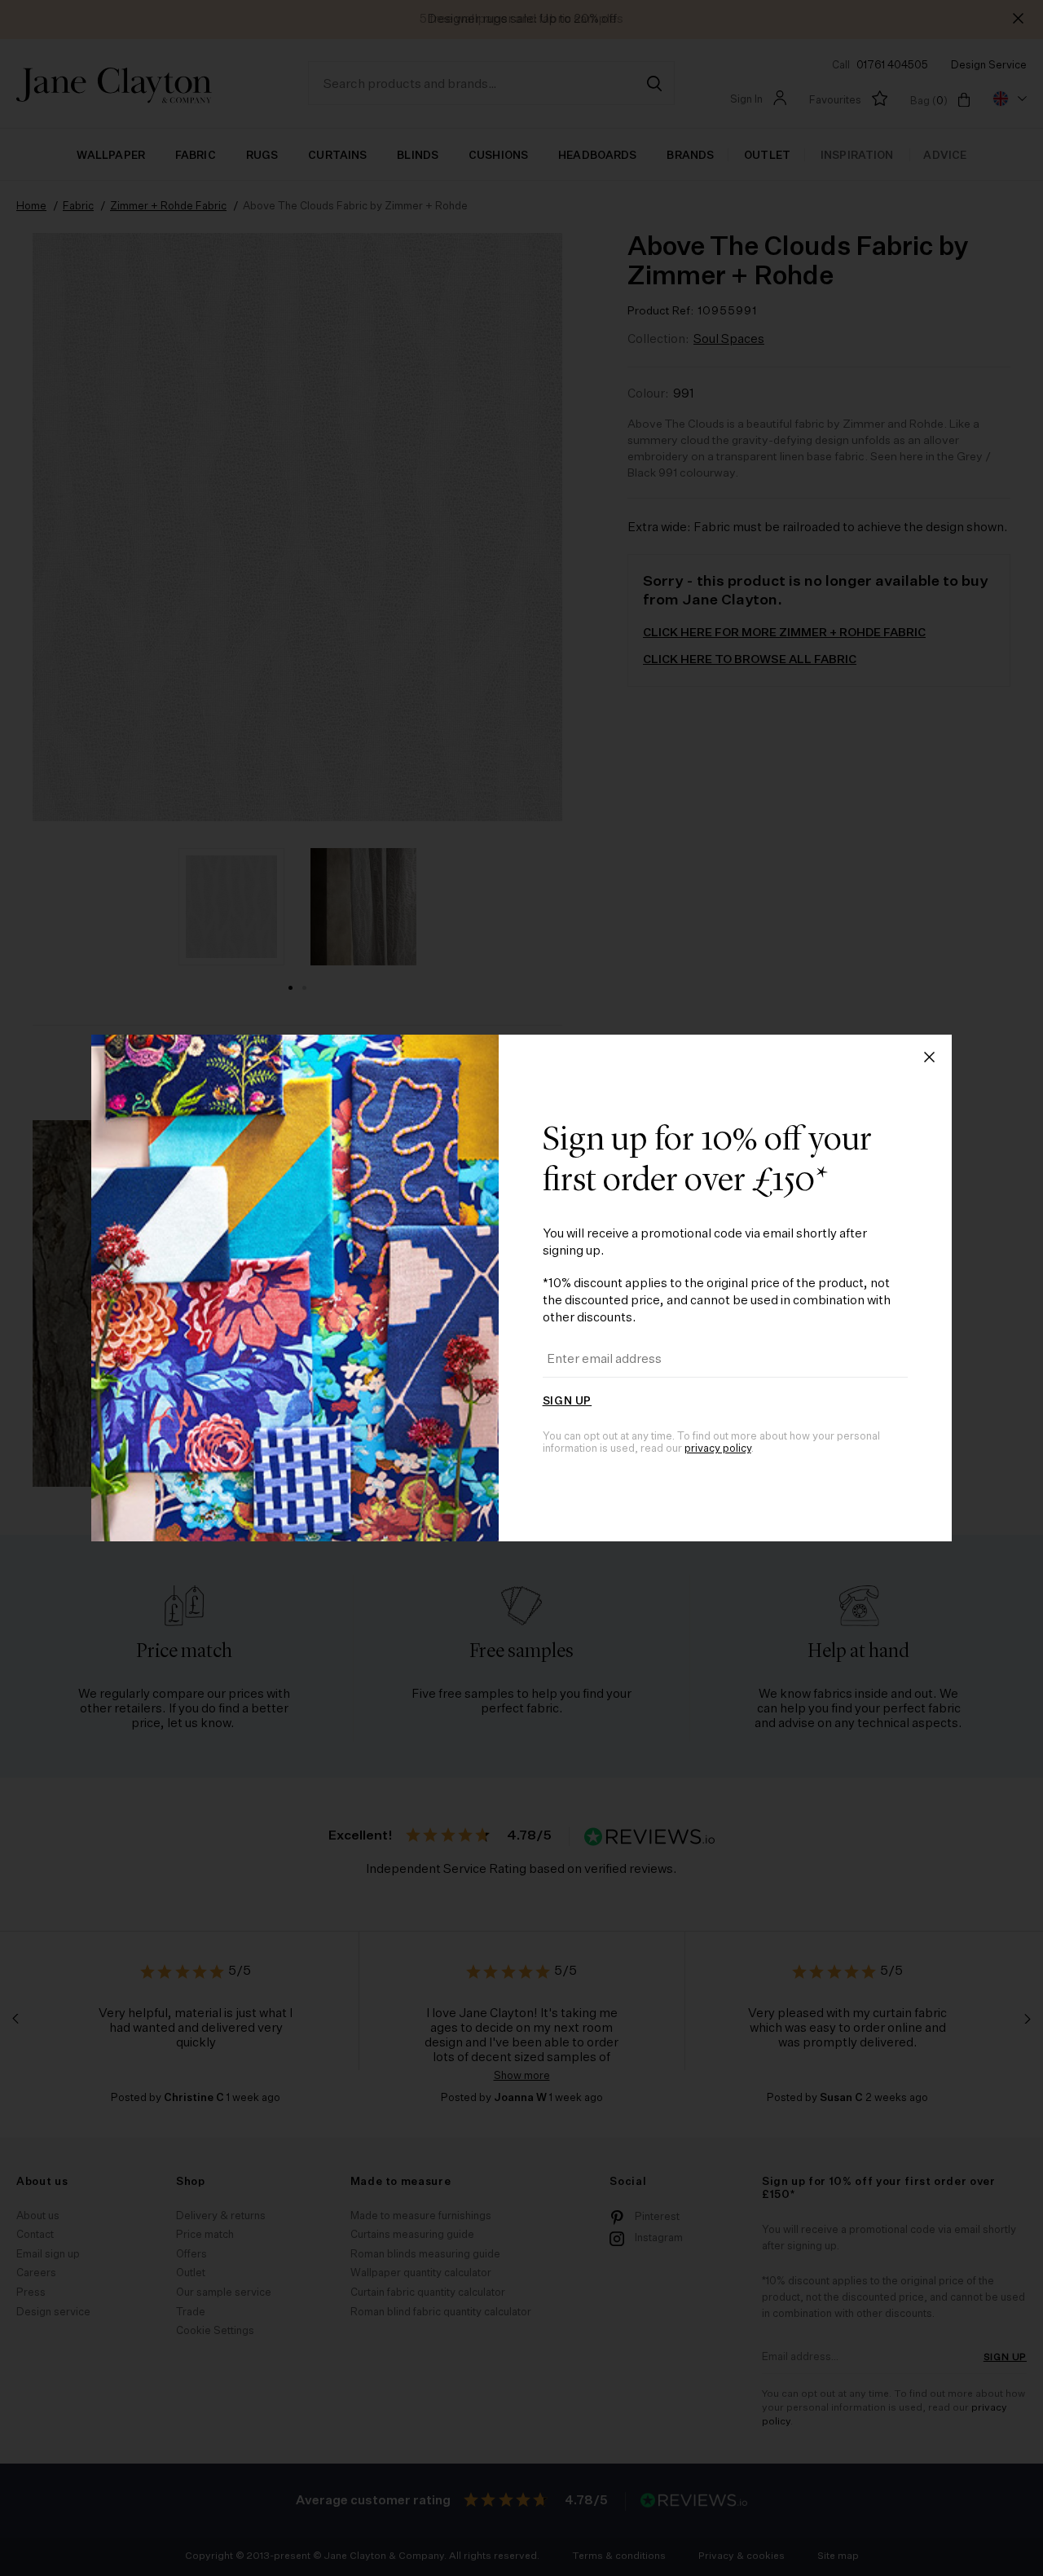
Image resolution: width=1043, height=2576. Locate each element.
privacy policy (718, 1449)
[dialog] (521, 1288)
